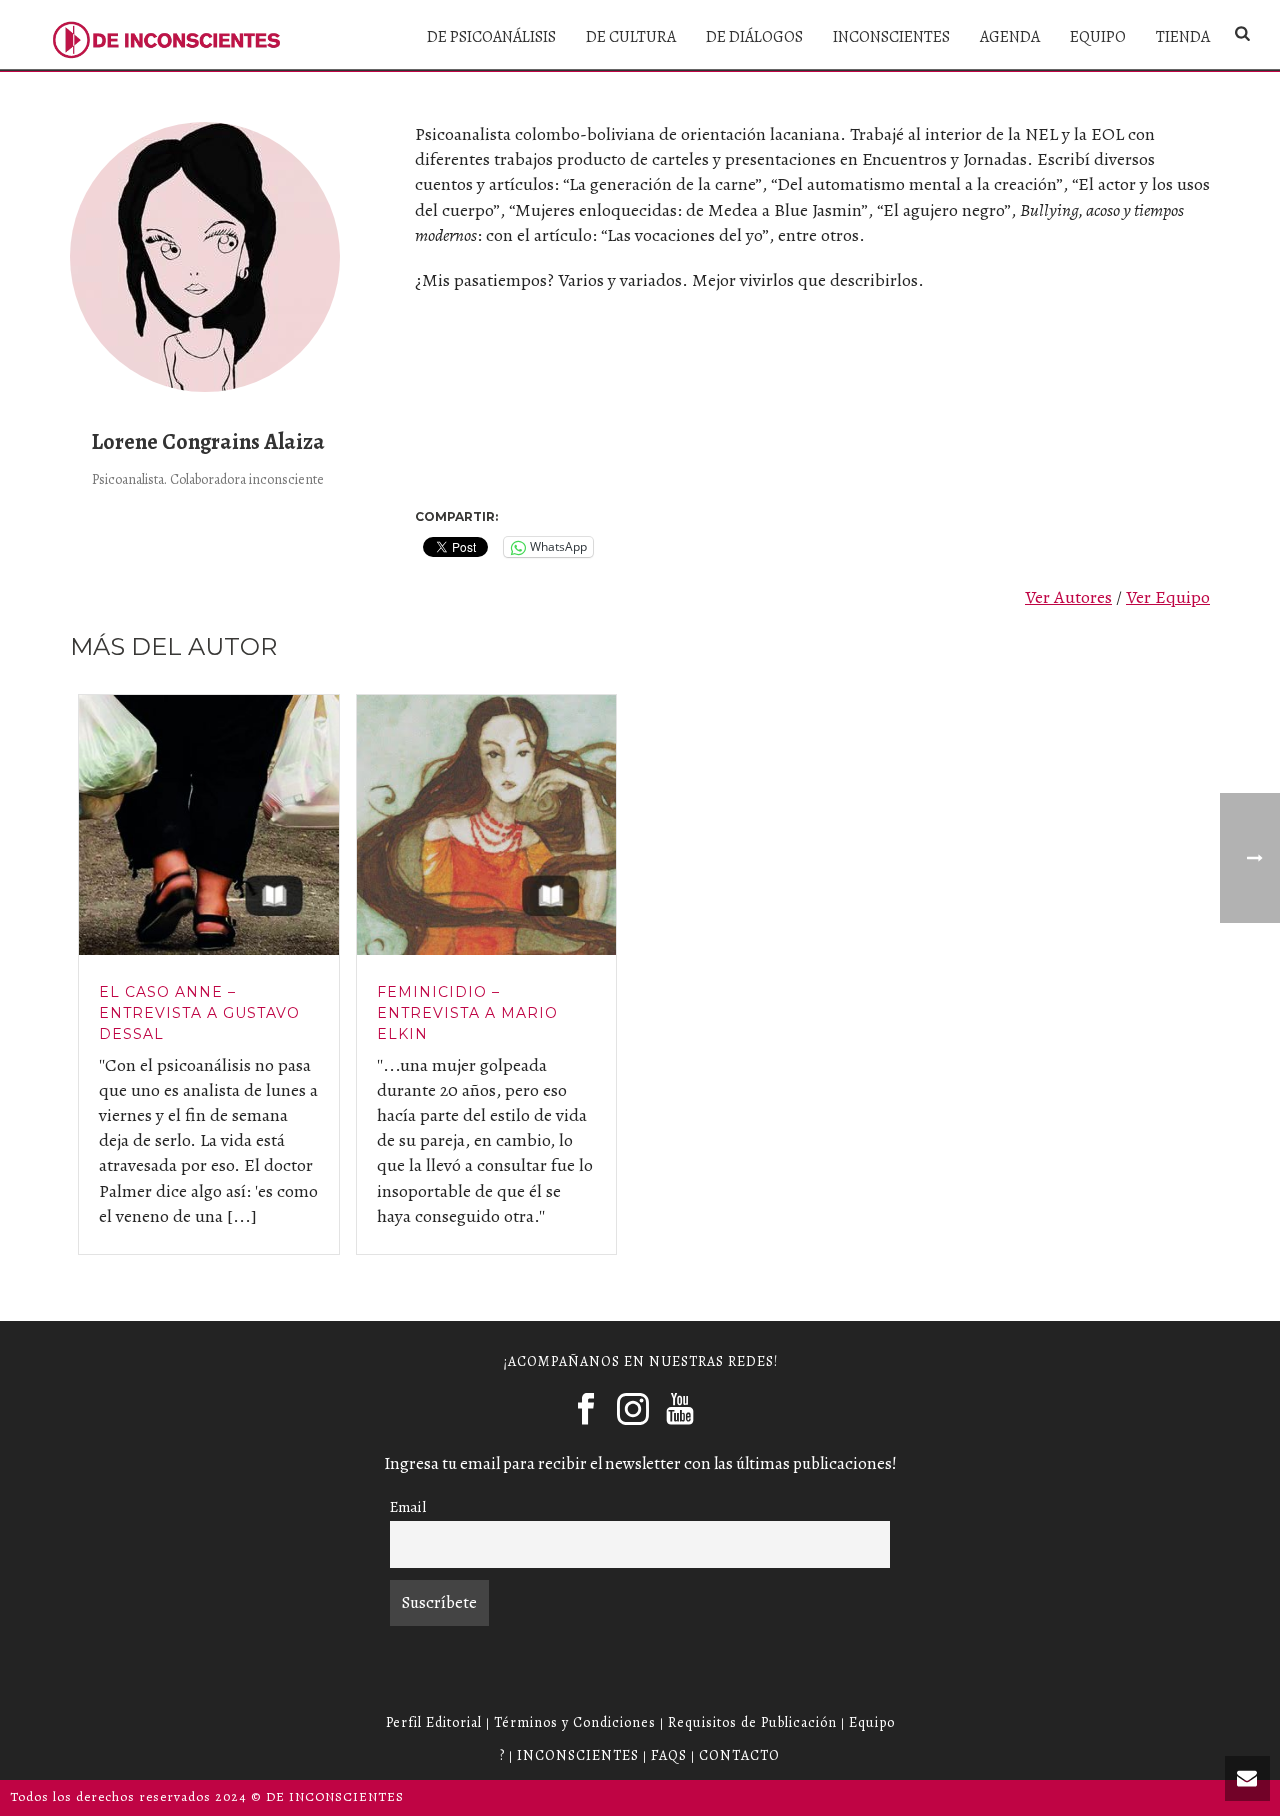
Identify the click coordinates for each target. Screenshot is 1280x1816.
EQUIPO (1098, 37)
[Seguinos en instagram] (633, 1410)
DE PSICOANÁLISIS (491, 37)
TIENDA (1183, 37)
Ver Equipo (1168, 597)
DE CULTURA (631, 37)
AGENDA (1010, 37)
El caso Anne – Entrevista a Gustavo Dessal (199, 1013)
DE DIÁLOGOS (754, 37)
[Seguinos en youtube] (680, 1410)
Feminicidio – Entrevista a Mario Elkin (467, 1013)
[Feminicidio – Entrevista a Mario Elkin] (487, 825)
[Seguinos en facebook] (586, 1410)
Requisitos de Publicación (752, 1722)
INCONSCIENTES (891, 37)
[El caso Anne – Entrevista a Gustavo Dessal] (209, 825)
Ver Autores (1068, 597)
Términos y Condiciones (575, 1722)
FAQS (669, 1755)
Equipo (872, 1722)
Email (408, 1506)
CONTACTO (739, 1755)
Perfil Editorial (434, 1722)
